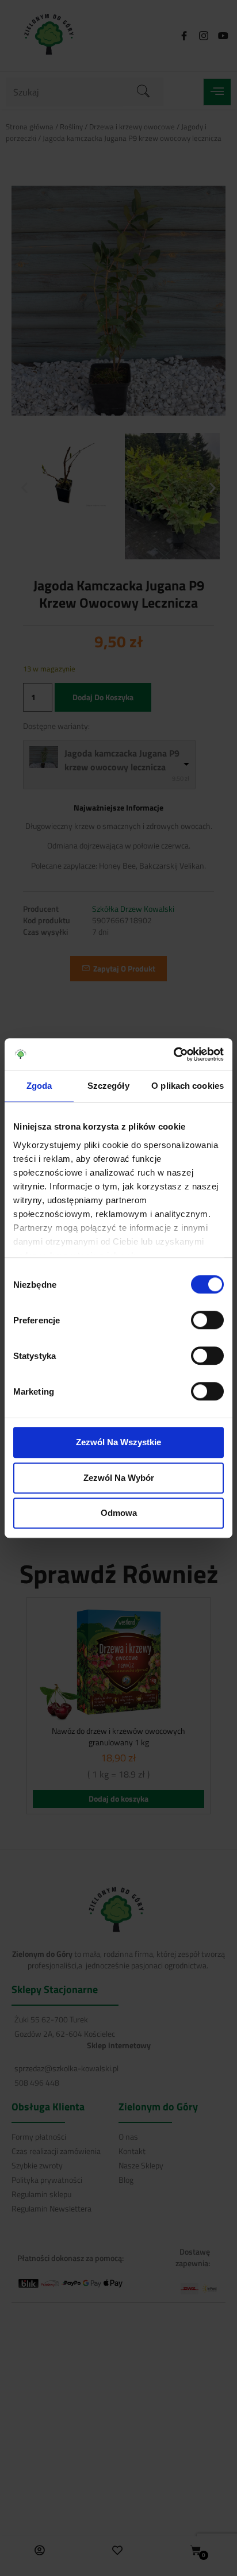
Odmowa (119, 1513)
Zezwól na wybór (119, 1478)
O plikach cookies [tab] (188, 1086)
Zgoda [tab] (39, 1086)
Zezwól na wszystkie (118, 1442)
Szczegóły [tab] (108, 1086)
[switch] (207, 1320)
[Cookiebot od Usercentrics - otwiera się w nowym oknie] (173, 1054)
